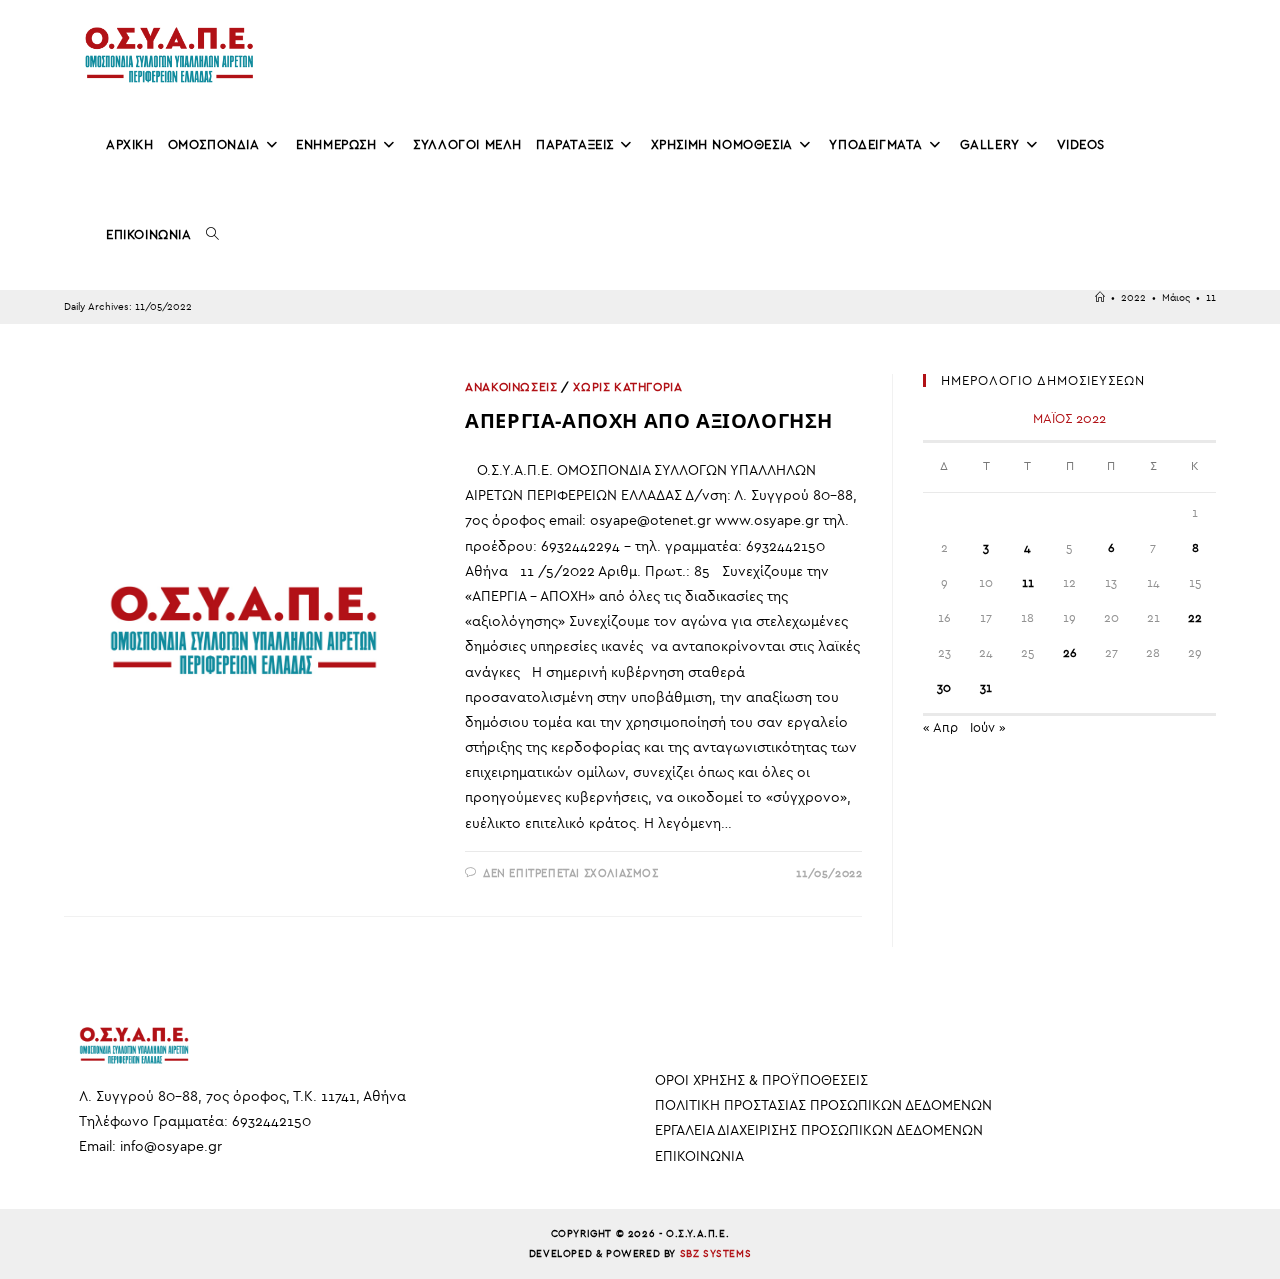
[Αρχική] (1100, 298)
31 (986, 688)
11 (1211, 298)
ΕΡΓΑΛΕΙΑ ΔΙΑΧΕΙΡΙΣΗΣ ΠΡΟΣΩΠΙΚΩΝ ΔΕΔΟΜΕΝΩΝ (819, 1130)
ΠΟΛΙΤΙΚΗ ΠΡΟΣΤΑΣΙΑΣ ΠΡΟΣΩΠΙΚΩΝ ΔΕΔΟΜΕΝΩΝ (823, 1105)
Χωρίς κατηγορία (627, 387)
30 (944, 688)
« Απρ (940, 727)
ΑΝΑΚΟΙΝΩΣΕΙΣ (511, 387)
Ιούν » (988, 727)
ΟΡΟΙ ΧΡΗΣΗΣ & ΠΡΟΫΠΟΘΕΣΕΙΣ (761, 1080)
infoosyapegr (171, 1146)
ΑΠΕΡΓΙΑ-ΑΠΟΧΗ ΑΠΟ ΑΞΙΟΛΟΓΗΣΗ (649, 420)
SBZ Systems (716, 1254)
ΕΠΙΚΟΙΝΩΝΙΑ (699, 1156)
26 (1070, 653)
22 (1195, 618)
